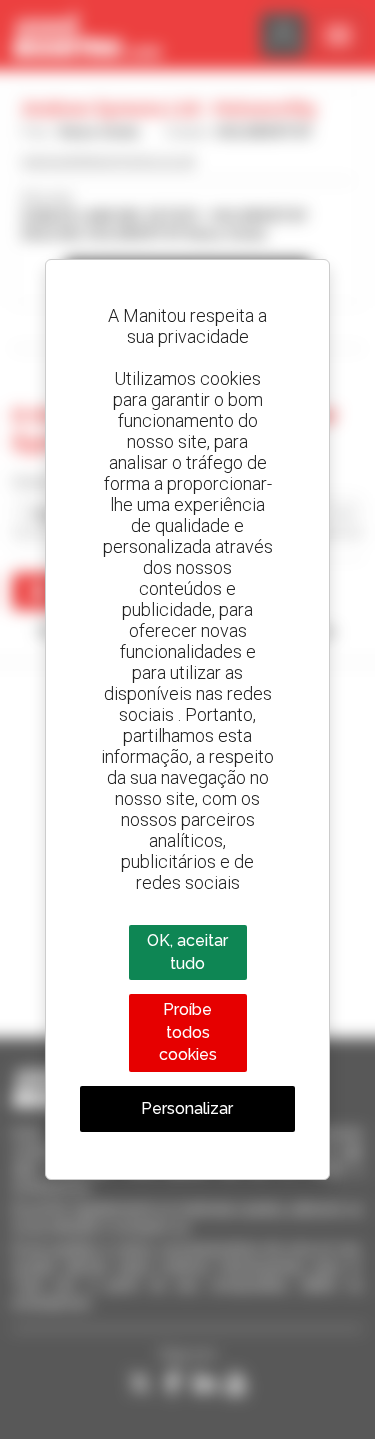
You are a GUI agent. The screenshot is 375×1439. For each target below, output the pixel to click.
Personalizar (187, 1108)
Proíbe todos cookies (188, 1032)
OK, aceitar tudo (187, 951)
